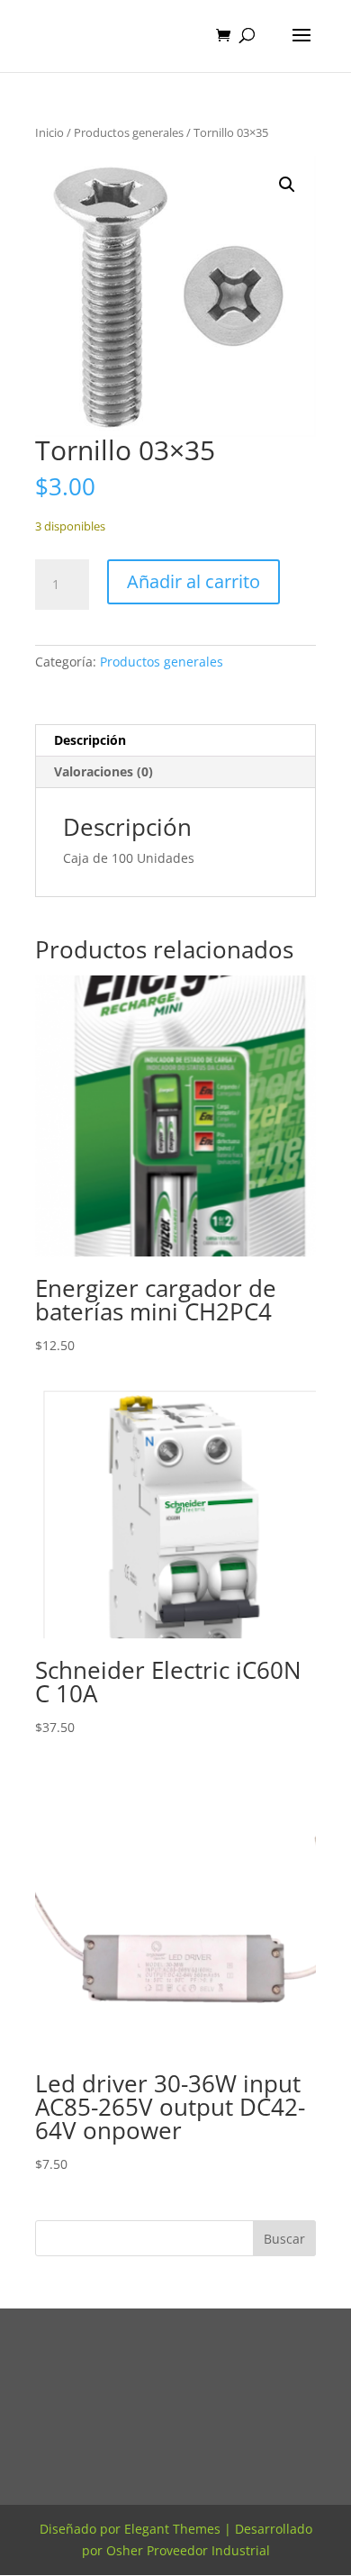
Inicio (49, 132)
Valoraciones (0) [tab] (103, 771)
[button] (287, 185)
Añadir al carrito (193, 581)
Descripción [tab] (90, 740)
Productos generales (129, 132)
